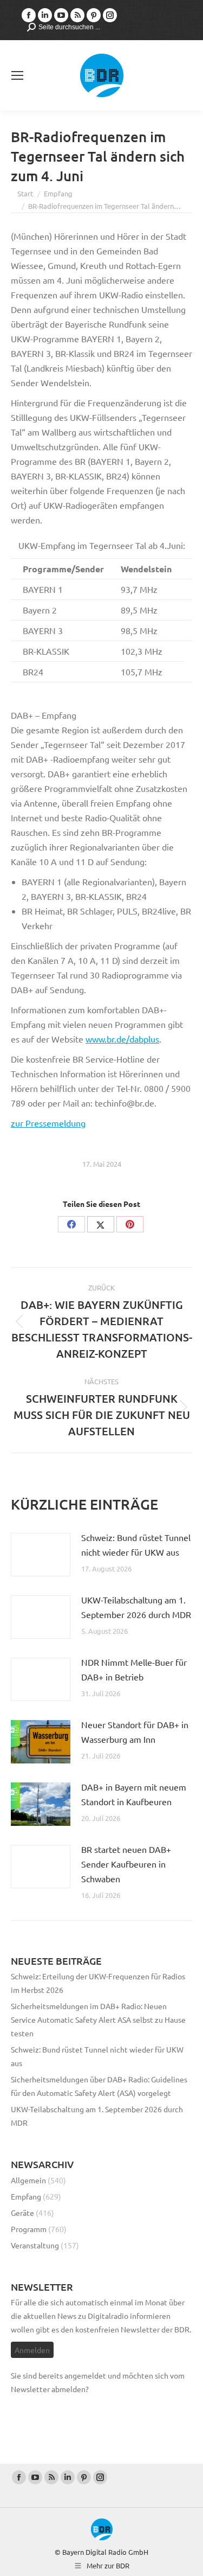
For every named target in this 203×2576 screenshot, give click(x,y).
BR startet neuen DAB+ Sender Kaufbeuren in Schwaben (126, 1864)
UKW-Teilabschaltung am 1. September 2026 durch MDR (136, 1607)
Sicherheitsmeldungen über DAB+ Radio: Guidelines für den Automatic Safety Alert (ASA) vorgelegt (99, 2086)
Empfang (26, 2196)
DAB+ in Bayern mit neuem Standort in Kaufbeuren (134, 1794)
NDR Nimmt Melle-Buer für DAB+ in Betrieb (134, 1669)
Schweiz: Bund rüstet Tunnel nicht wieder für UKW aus (136, 1545)
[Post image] (41, 1555)
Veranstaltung (35, 2245)
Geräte (22, 2213)
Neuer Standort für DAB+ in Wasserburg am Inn (135, 1732)
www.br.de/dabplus (122, 1039)
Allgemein (28, 2180)
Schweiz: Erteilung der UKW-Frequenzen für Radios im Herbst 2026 (98, 1983)
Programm (29, 2229)
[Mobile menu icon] (17, 75)
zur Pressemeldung (48, 1123)
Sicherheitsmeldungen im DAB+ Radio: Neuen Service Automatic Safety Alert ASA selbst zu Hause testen (98, 2019)
